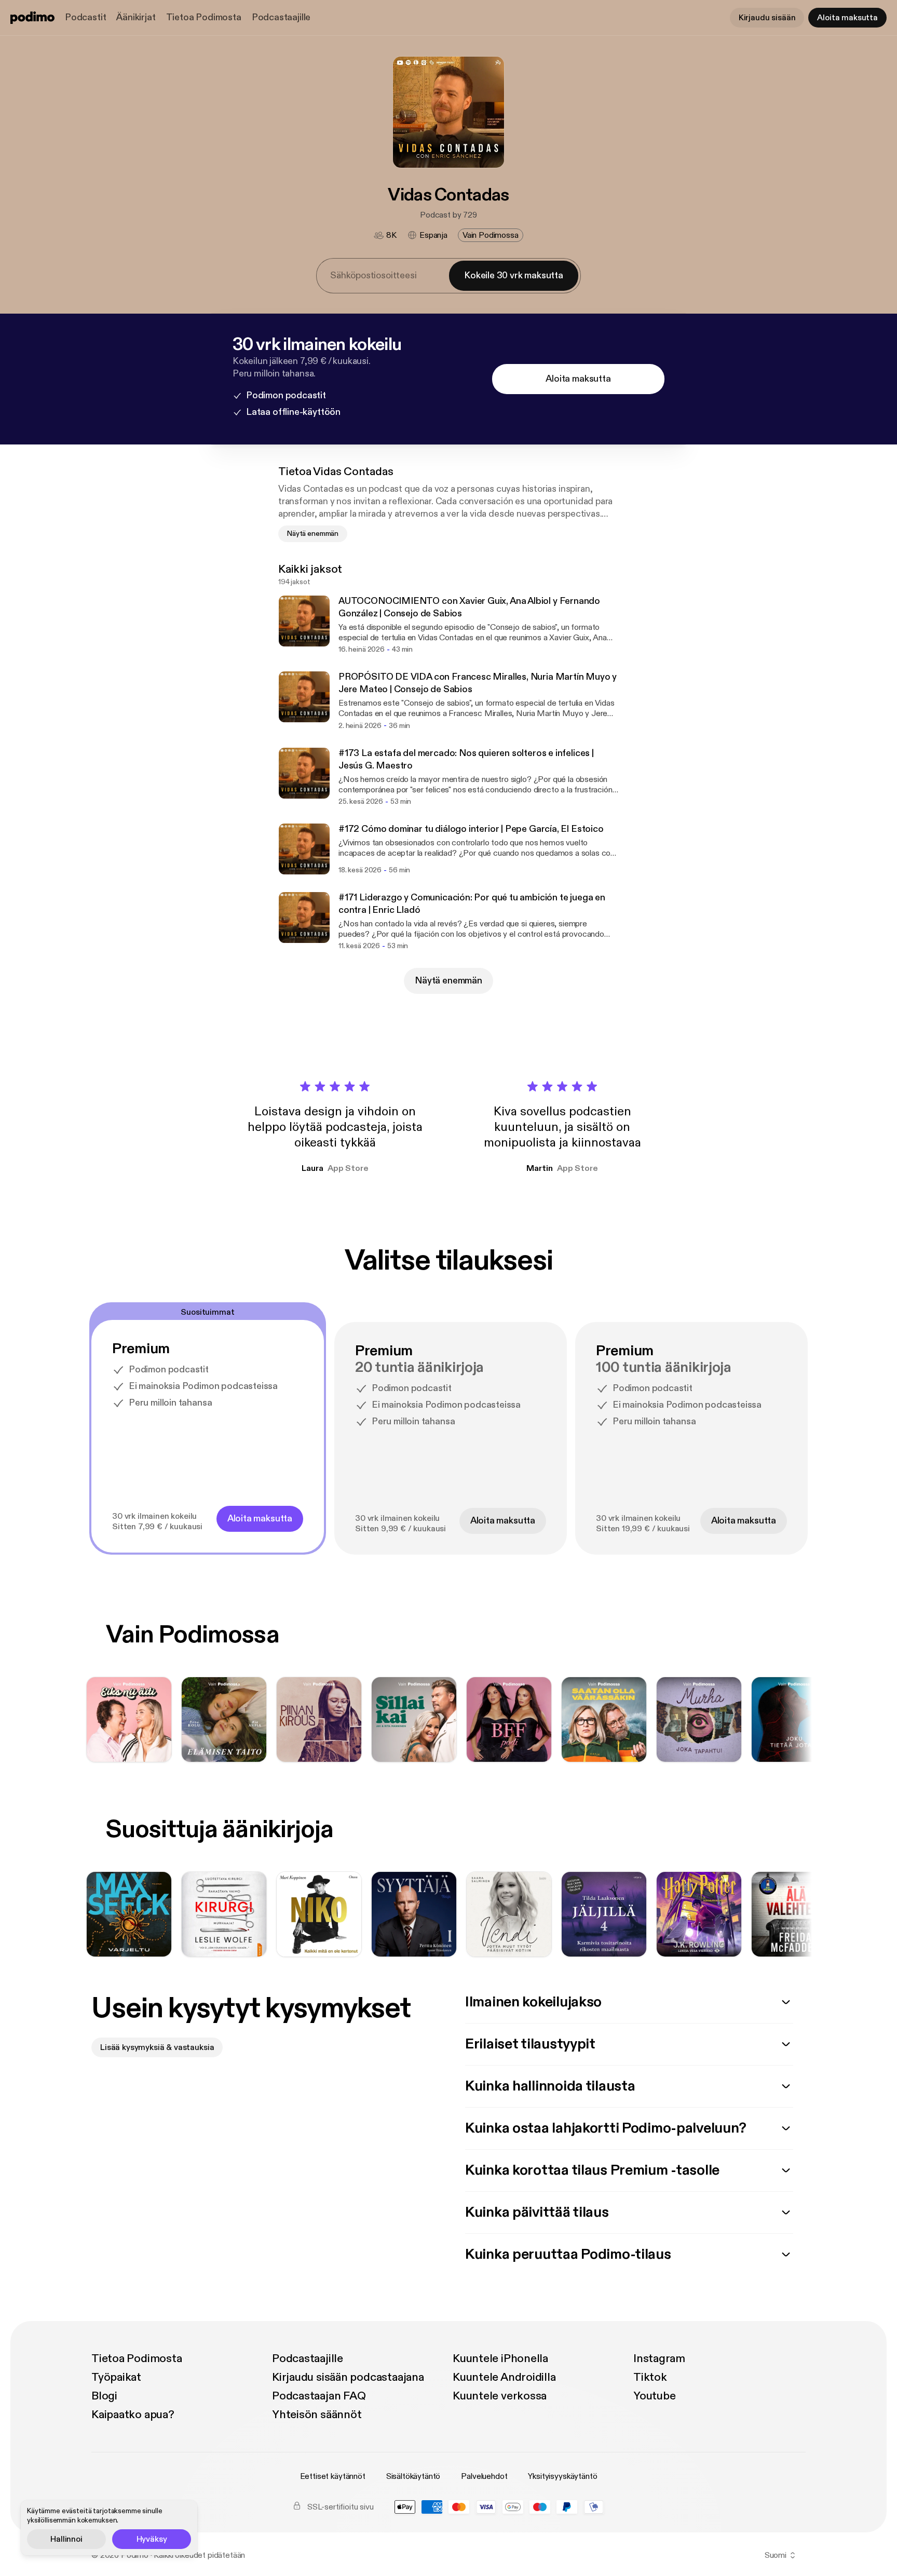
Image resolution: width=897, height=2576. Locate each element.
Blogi (104, 2396)
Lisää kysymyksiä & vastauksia (157, 2047)
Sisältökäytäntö (413, 2476)
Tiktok (650, 2377)
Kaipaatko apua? (133, 2415)
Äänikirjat (136, 17)
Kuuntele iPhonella (500, 2358)
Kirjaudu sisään (767, 18)
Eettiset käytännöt (333, 2476)
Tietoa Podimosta (204, 17)
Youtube (654, 2396)
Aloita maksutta (847, 18)
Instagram (659, 2358)
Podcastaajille (281, 17)
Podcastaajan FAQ (319, 2396)
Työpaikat (116, 2377)
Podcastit (85, 17)
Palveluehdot (484, 2476)
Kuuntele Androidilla (504, 2377)
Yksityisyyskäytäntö (562, 2476)
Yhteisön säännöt (317, 2415)
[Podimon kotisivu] (32, 18)
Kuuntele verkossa (500, 2396)
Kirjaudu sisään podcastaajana (348, 2377)
